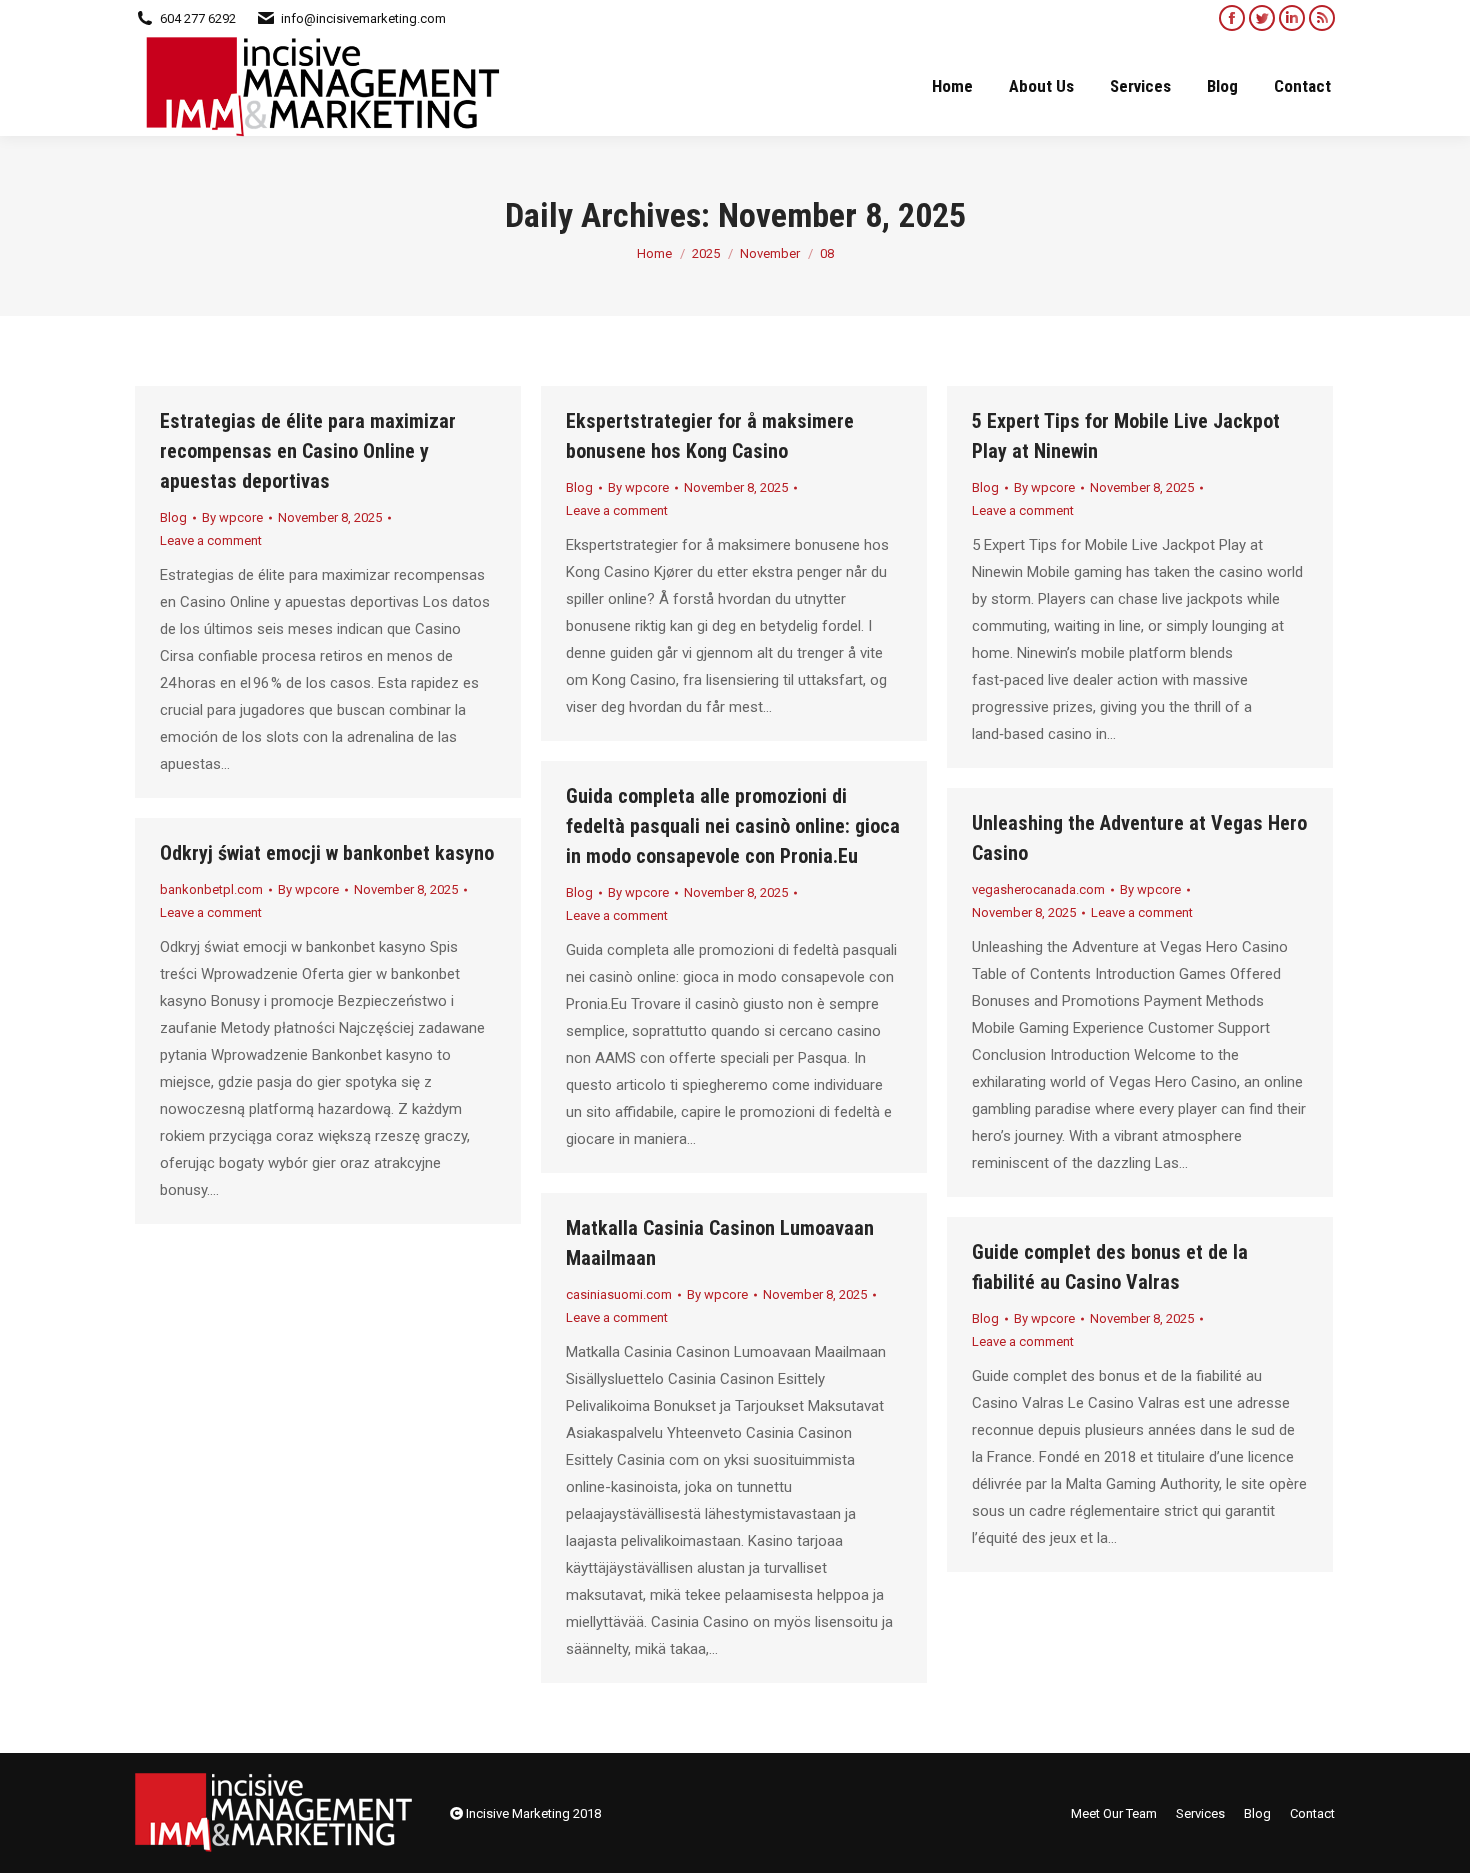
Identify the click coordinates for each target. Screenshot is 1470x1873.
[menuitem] (952, 86)
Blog (173, 517)
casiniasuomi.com (619, 1294)
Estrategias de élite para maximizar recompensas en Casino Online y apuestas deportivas (308, 451)
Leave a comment (211, 540)
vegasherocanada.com (1038, 889)
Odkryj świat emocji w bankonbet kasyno (327, 853)
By (232, 517)
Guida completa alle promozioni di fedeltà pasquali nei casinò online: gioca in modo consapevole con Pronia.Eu (733, 826)
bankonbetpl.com (211, 889)
